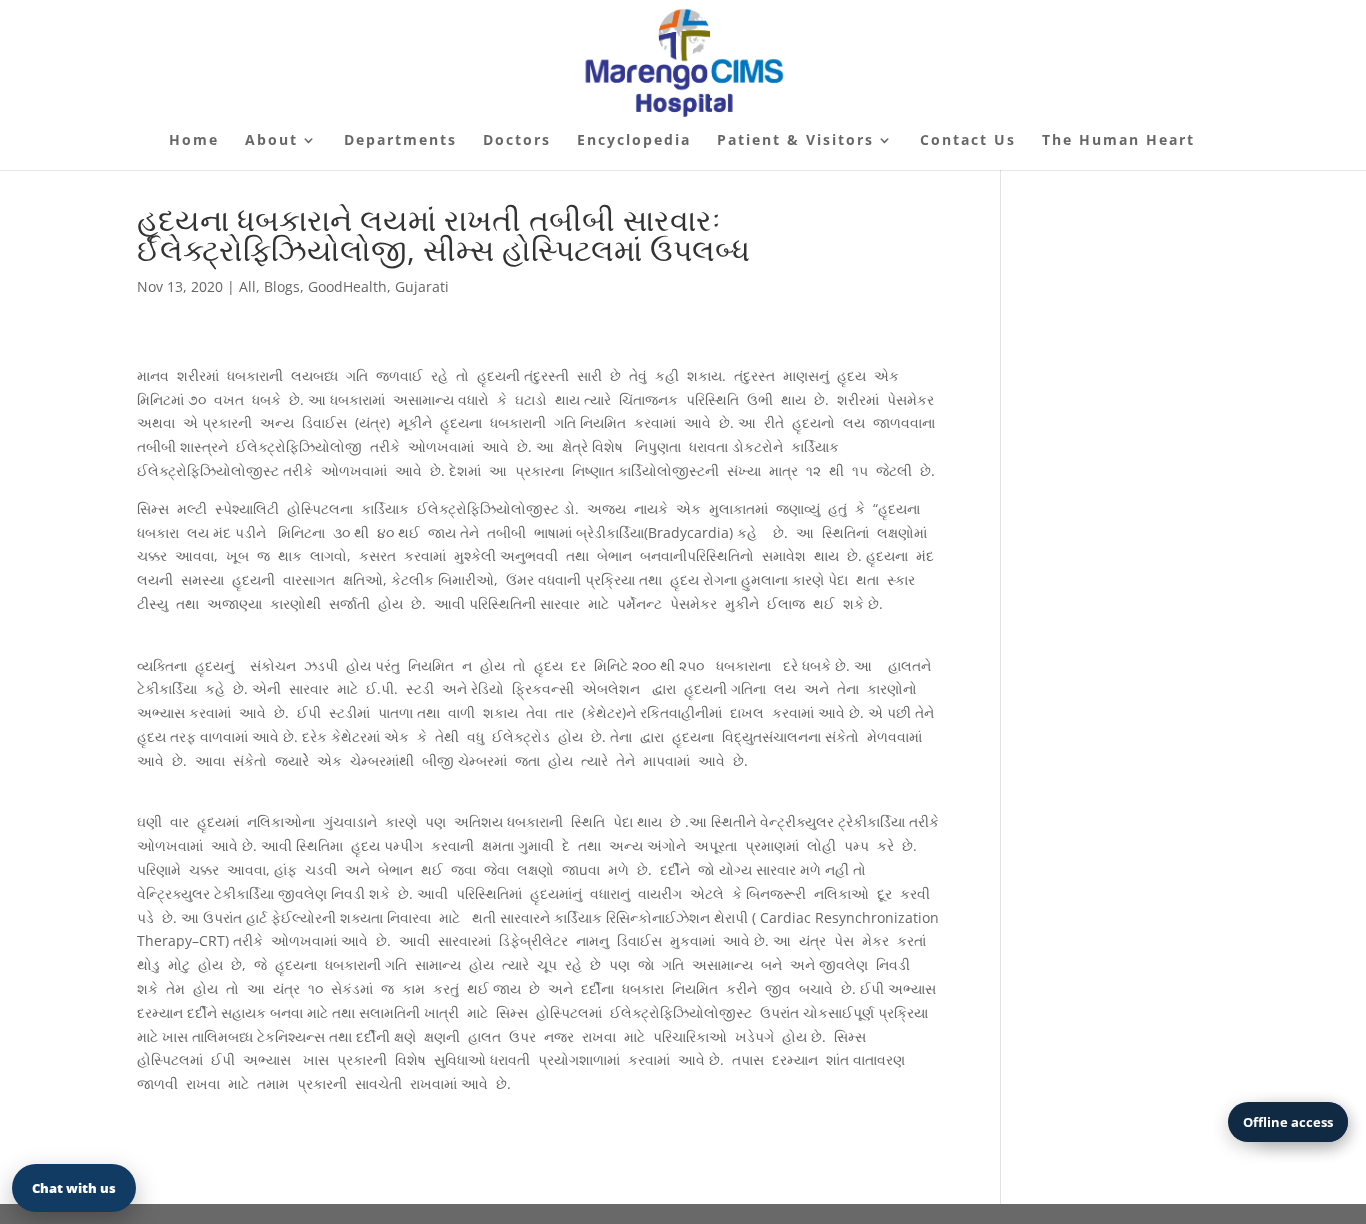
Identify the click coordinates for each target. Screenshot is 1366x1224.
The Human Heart (1118, 141)
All (247, 286)
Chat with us (74, 1188)
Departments (400, 141)
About (271, 141)
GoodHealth (347, 286)
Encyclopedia (634, 141)
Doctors (517, 141)
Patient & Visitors (795, 141)
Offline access (1288, 1122)
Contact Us (968, 141)
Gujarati (422, 286)
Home (194, 141)
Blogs (282, 286)
